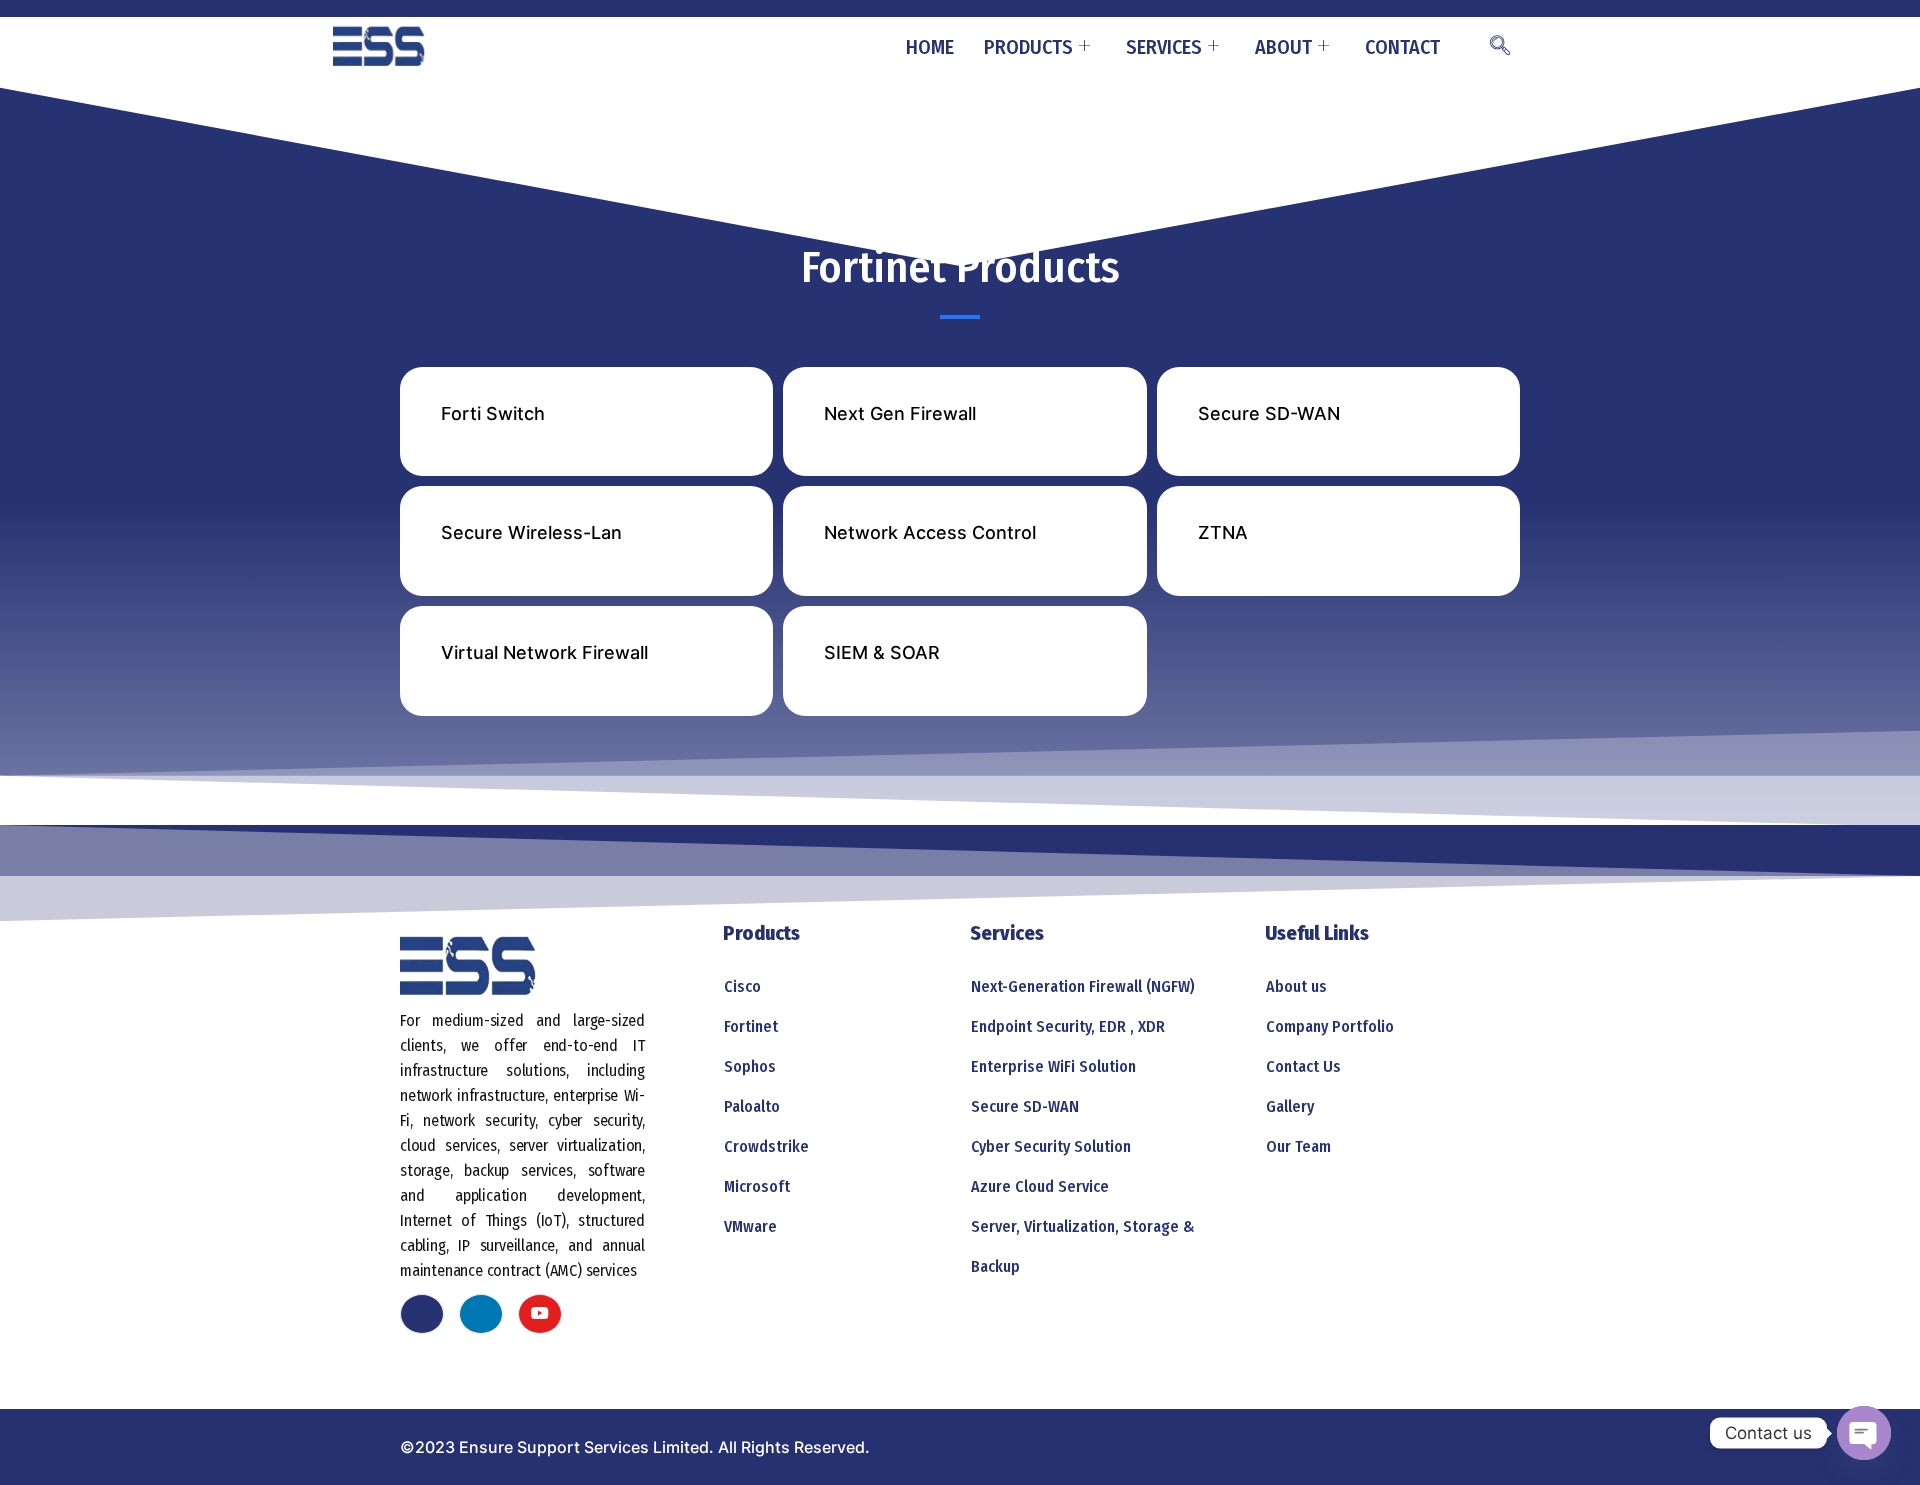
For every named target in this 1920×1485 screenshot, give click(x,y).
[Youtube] (540, 1314)
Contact (1402, 47)
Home (930, 47)
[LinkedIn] (481, 1314)
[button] (1500, 47)
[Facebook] (422, 1314)
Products (1028, 47)
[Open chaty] (1864, 1433)
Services (1164, 47)
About (1283, 47)
